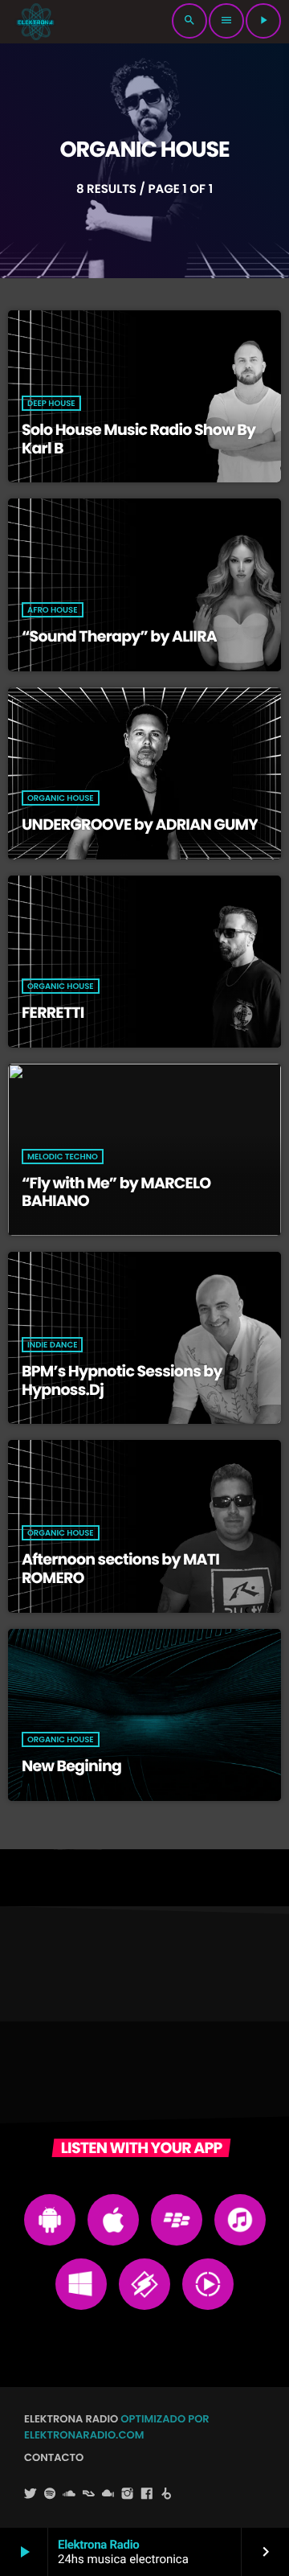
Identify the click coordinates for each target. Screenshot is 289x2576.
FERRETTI (53, 1013)
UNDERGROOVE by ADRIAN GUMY (140, 824)
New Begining (71, 1766)
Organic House (61, 798)
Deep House (51, 403)
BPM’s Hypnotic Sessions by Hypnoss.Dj (122, 1380)
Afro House (53, 610)
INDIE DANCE (52, 1345)
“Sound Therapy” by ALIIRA (119, 636)
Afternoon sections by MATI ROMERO (120, 1569)
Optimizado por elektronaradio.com (117, 2427)
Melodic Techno (63, 1157)
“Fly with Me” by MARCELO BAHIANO (116, 1192)
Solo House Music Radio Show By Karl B (138, 439)
